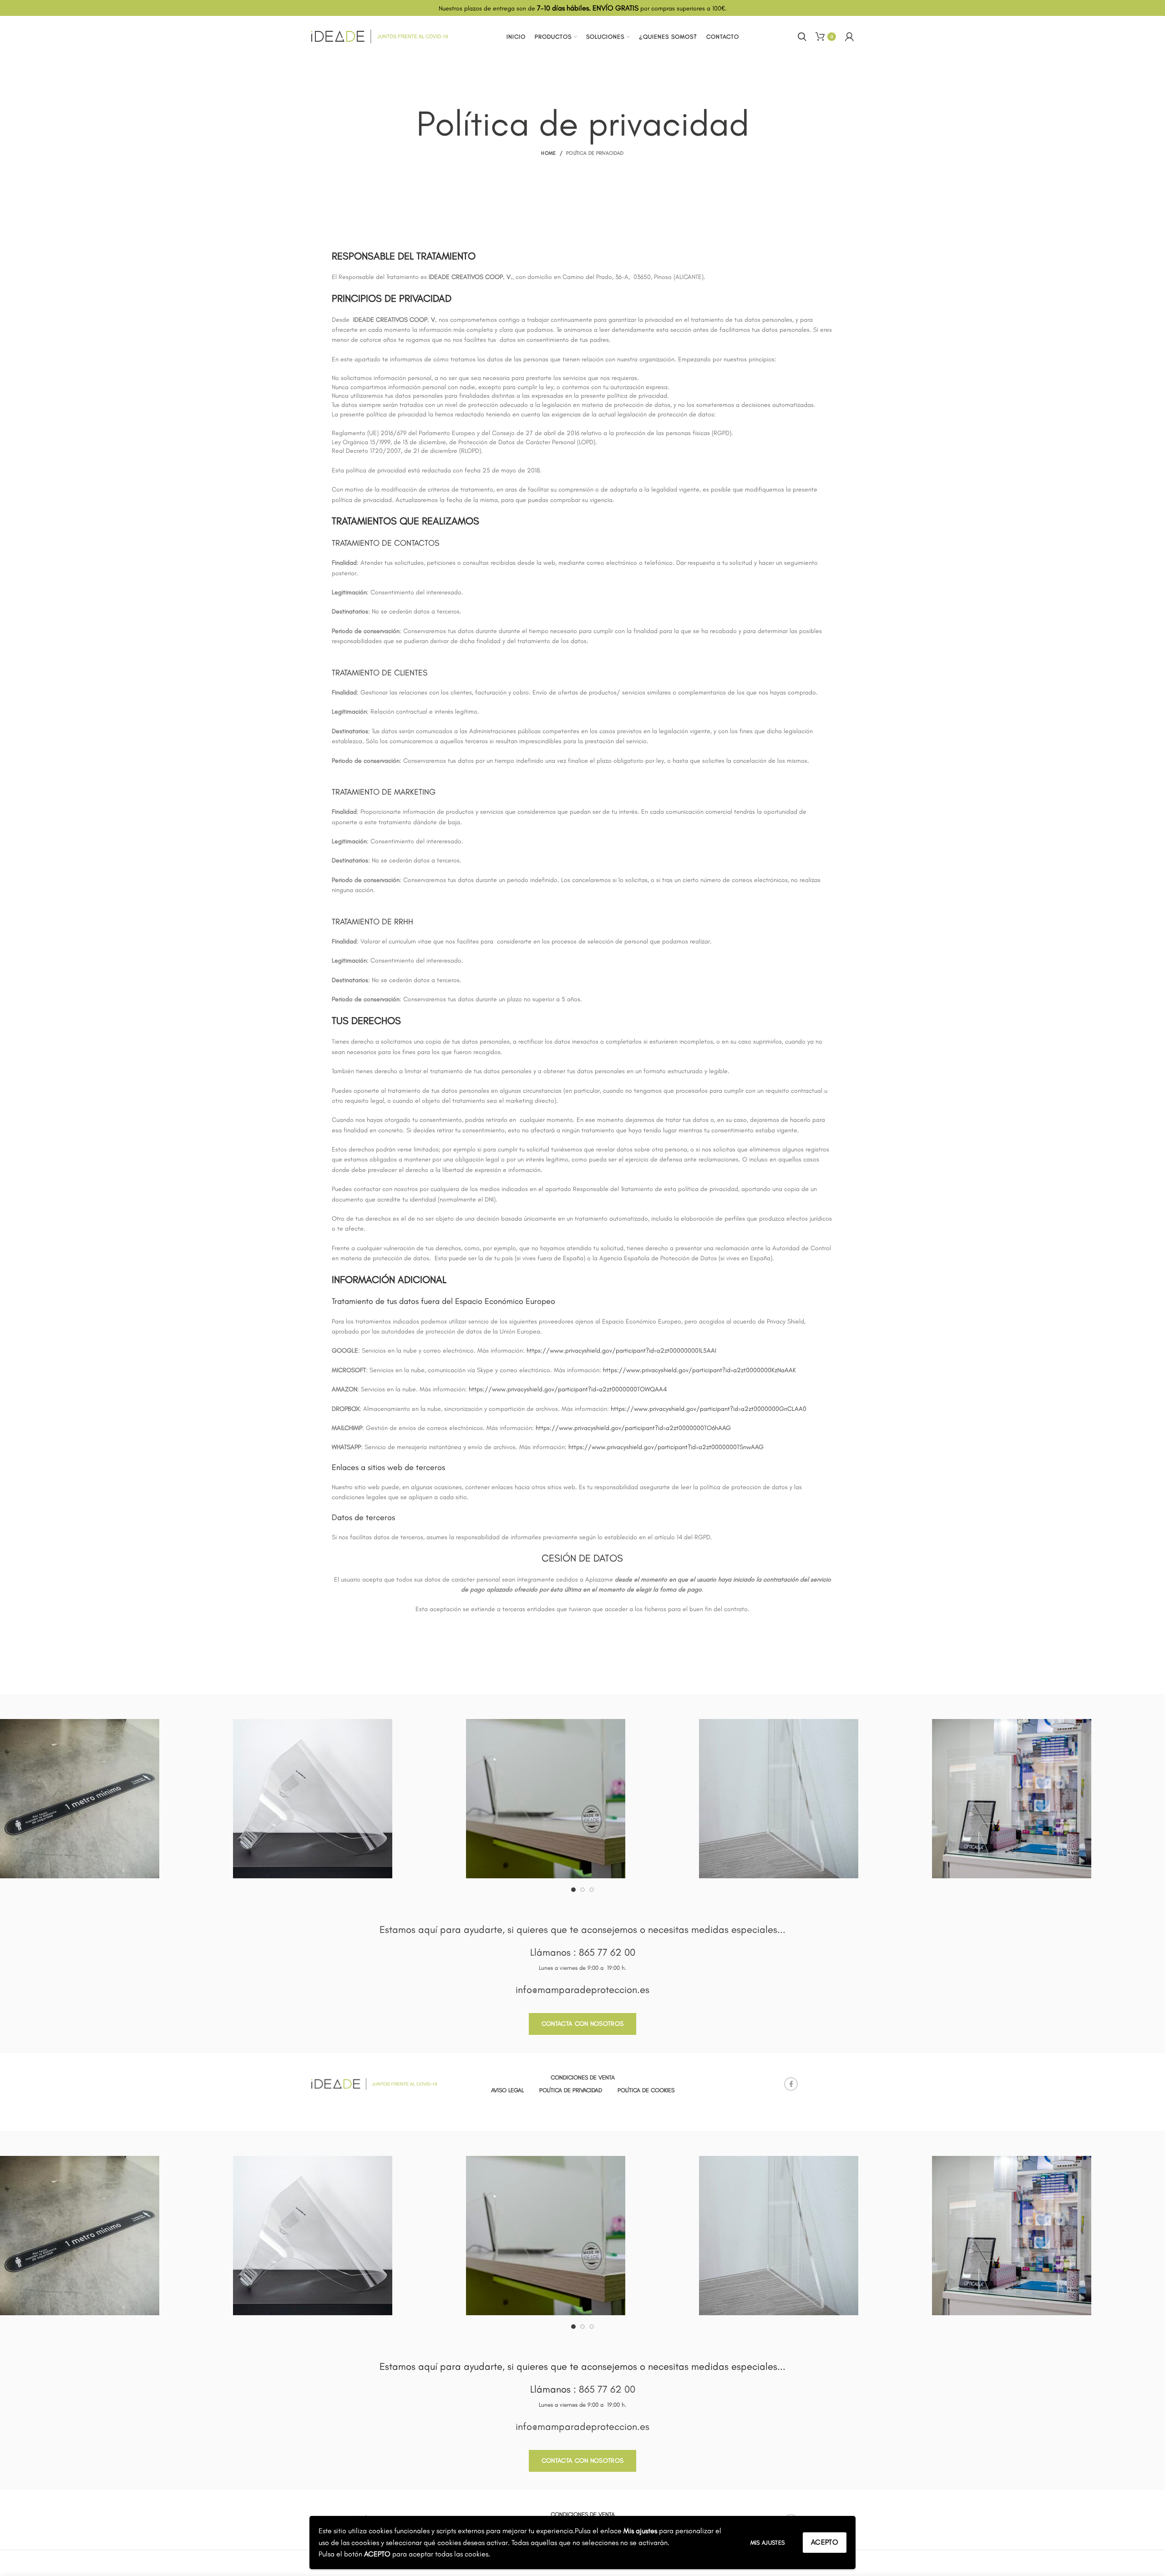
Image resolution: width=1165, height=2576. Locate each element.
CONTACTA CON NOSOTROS (582, 2024)
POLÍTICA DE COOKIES (646, 2090)
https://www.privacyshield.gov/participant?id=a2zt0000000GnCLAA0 (709, 1409)
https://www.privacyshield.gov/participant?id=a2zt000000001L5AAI (621, 1351)
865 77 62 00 (607, 1952)
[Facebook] (791, 2084)
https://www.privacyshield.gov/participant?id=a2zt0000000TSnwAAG (666, 1447)
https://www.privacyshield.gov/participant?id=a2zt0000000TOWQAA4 (568, 1389)
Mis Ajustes (767, 2543)
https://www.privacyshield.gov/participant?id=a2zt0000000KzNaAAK (699, 1370)
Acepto (825, 2542)
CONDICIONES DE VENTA (583, 2077)
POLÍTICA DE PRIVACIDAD (571, 2090)
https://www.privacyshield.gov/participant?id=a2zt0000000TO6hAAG (633, 1428)
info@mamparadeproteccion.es (582, 1990)
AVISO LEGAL (507, 2090)
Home (548, 153)
